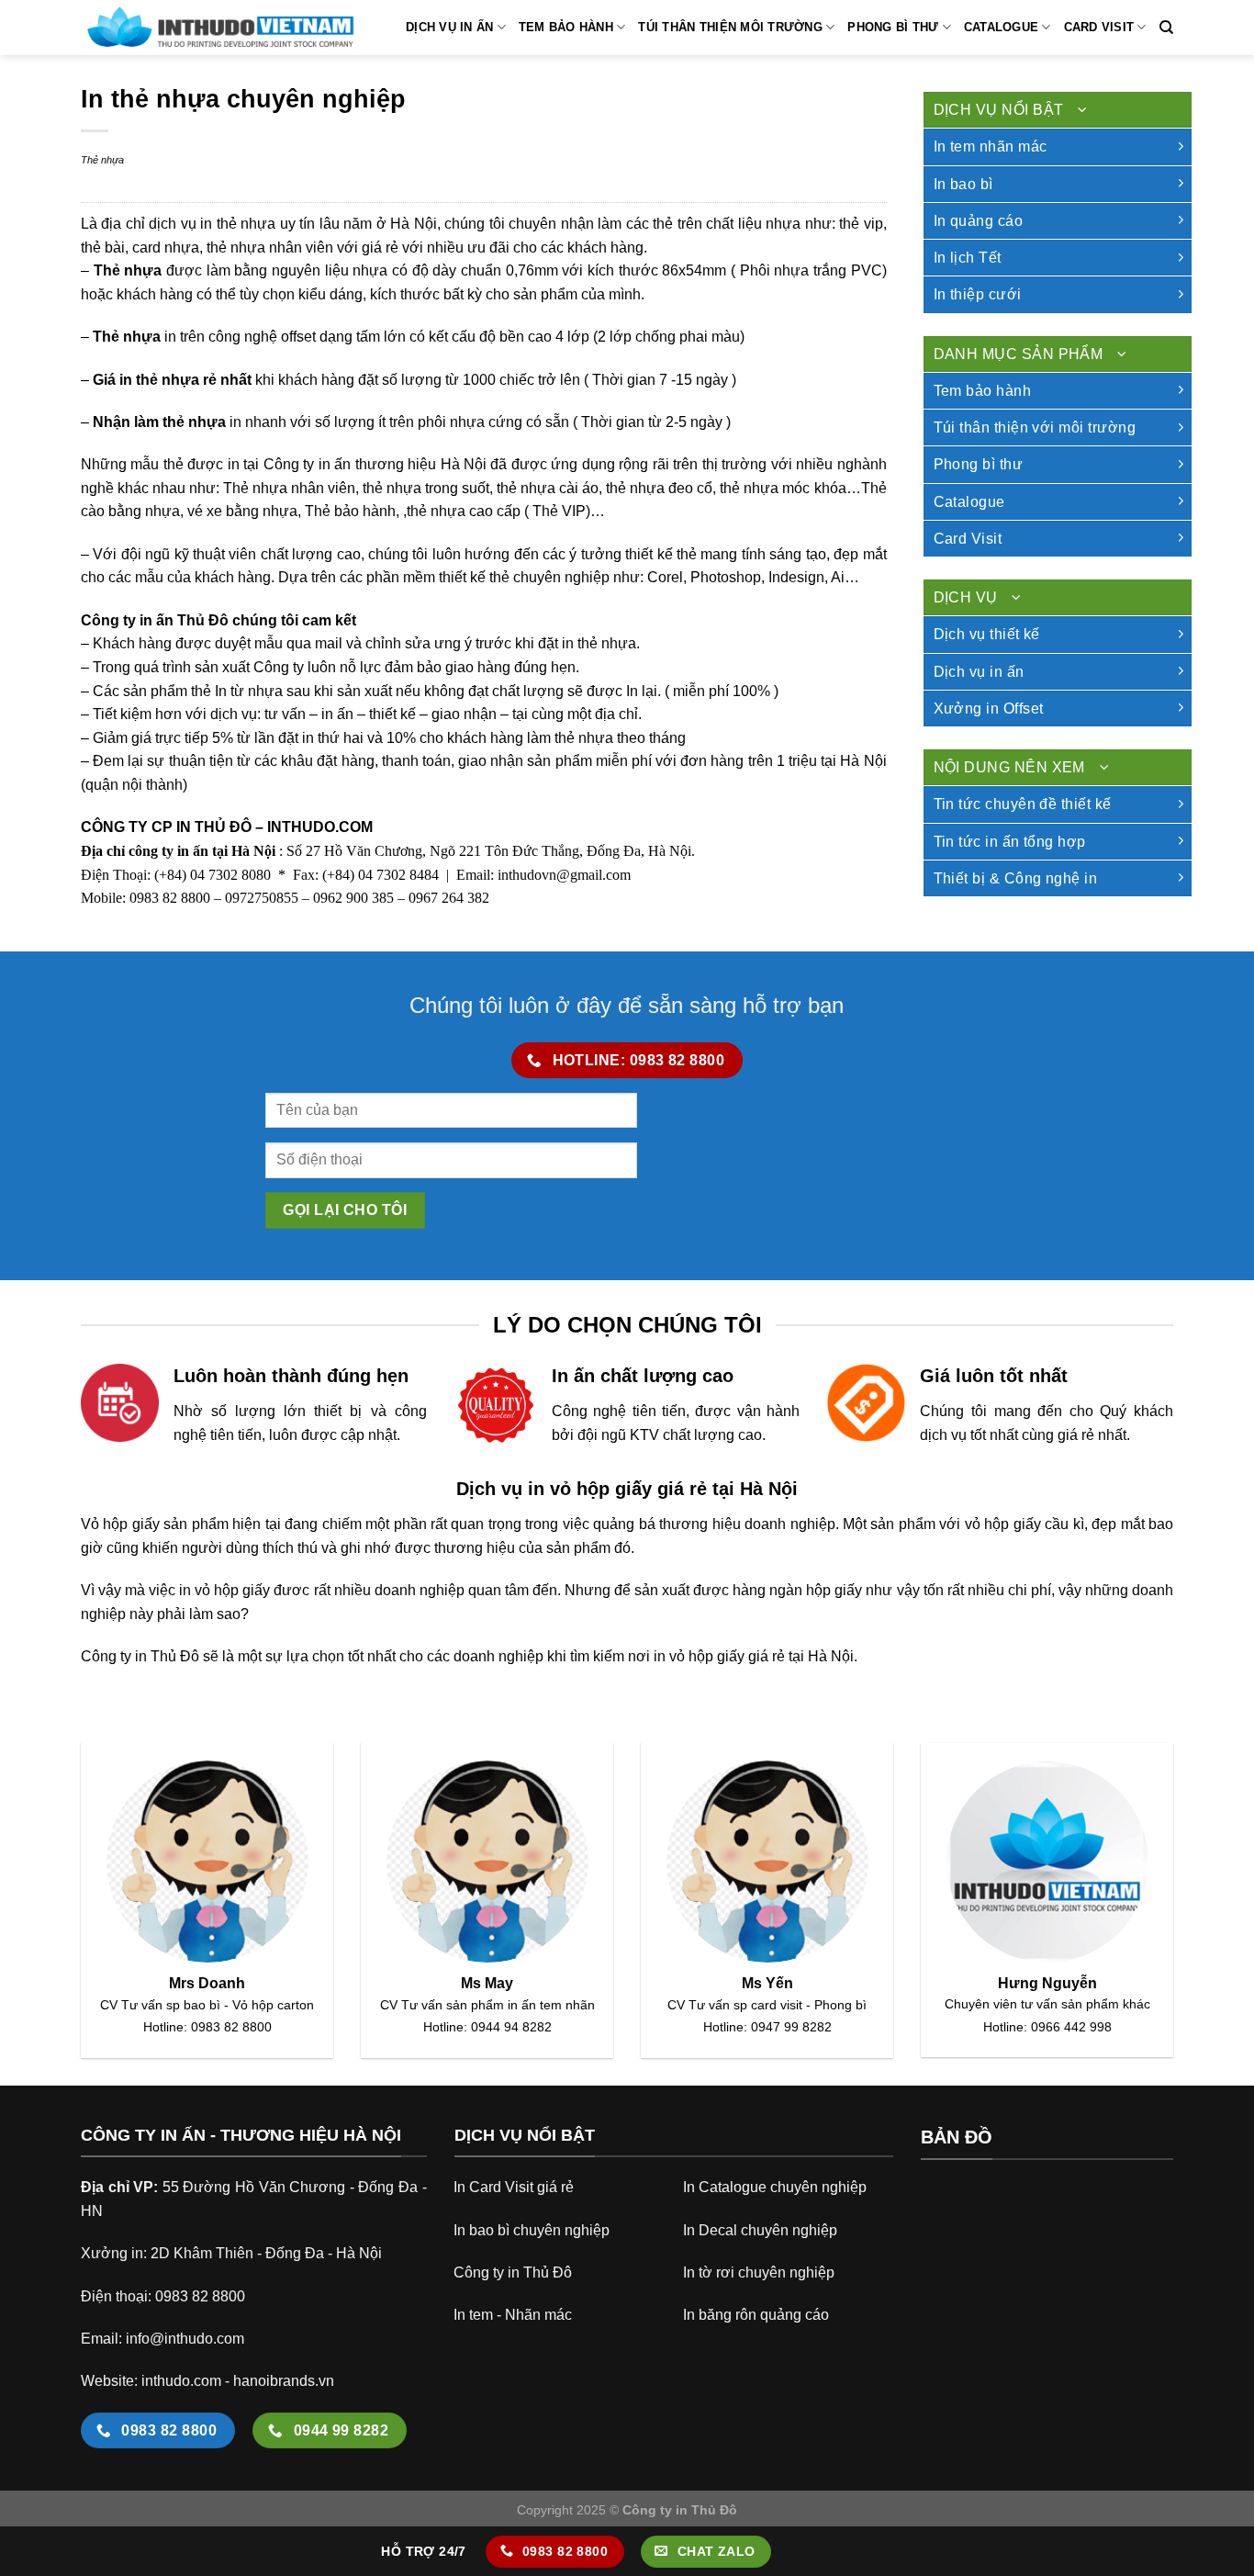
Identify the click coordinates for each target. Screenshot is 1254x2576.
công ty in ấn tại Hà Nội (202, 851)
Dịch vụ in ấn (449, 27)
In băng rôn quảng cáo (756, 2315)
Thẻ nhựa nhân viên (289, 488)
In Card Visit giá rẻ (514, 2187)
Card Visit (1099, 27)
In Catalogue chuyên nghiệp (775, 2187)
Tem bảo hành (566, 27)
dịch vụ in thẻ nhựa (212, 224)
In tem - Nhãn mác (513, 2315)
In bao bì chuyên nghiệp (532, 2230)
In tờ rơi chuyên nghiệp (759, 2272)
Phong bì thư (893, 27)
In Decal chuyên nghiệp (760, 2230)
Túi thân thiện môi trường (730, 27)
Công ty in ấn (307, 464)
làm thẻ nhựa (180, 422)
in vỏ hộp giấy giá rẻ (719, 1656)
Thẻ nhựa (102, 160)
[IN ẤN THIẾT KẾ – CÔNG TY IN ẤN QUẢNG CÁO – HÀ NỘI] (218, 28)
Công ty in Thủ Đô (513, 2272)
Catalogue (1001, 27)
